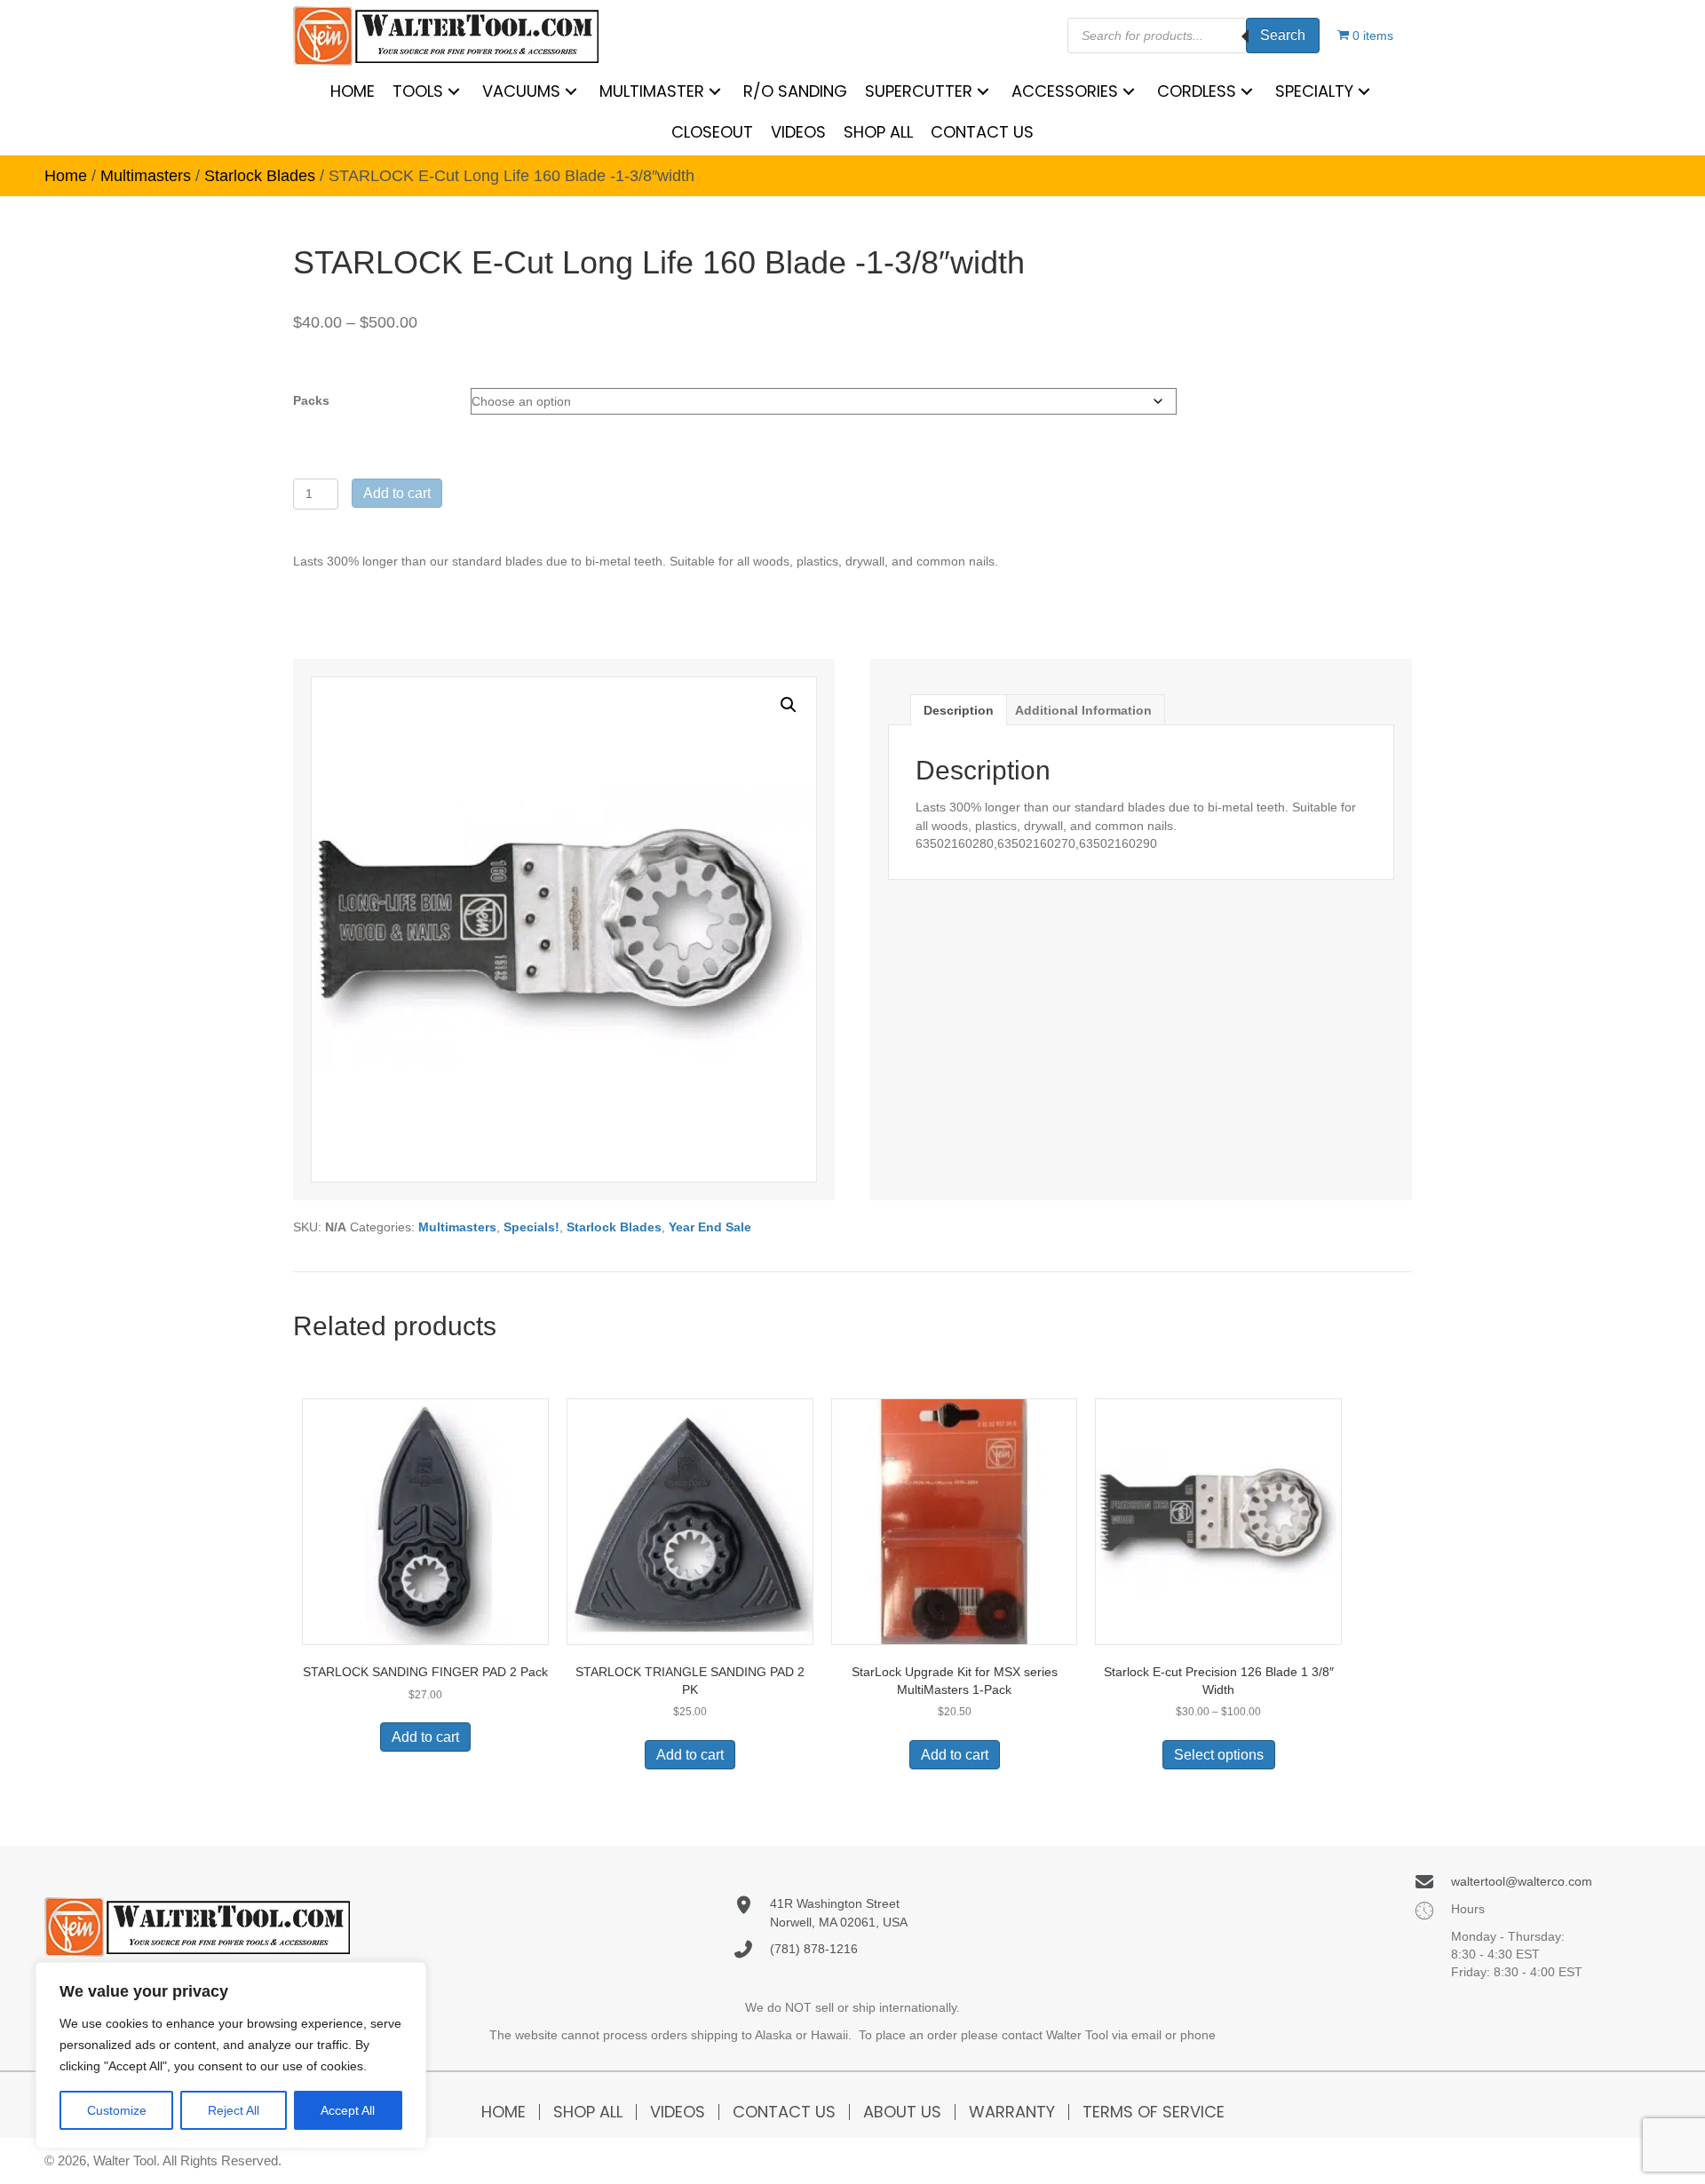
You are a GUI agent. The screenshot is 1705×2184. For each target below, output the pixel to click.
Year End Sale (710, 1227)
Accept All (348, 2110)
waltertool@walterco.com (1522, 1881)
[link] (353, 91)
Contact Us (784, 2112)
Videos (678, 2112)
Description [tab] (959, 710)
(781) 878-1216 (814, 1949)
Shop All (588, 2112)
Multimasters (146, 176)
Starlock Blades (260, 176)
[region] (231, 2055)
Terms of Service (1154, 2112)
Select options (1219, 1755)
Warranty (1012, 2112)
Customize (117, 2110)
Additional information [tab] (1083, 710)
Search (1283, 35)
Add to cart (397, 493)
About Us (902, 2112)
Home (66, 176)
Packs (311, 400)
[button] (789, 705)
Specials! (531, 1227)
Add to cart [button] (425, 1737)
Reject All (234, 2110)
